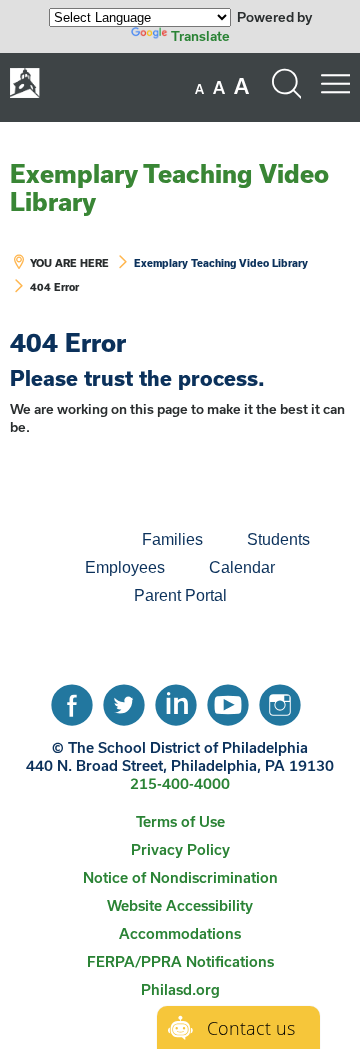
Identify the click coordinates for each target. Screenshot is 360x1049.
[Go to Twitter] (124, 700)
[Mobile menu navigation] (335, 84)
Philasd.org (180, 989)
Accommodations (180, 933)
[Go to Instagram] (280, 700)
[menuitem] (52, 540)
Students (278, 539)
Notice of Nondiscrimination (180, 877)
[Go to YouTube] (228, 700)
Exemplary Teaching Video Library (169, 187)
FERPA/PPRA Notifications (180, 961)
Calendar (242, 567)
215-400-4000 (180, 783)
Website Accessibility (180, 905)
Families (172, 539)
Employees (125, 567)
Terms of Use (180, 821)
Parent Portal (180, 595)
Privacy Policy (180, 849)
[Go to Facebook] (72, 700)
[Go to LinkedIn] (176, 700)
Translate (200, 36)
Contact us (251, 1028)
